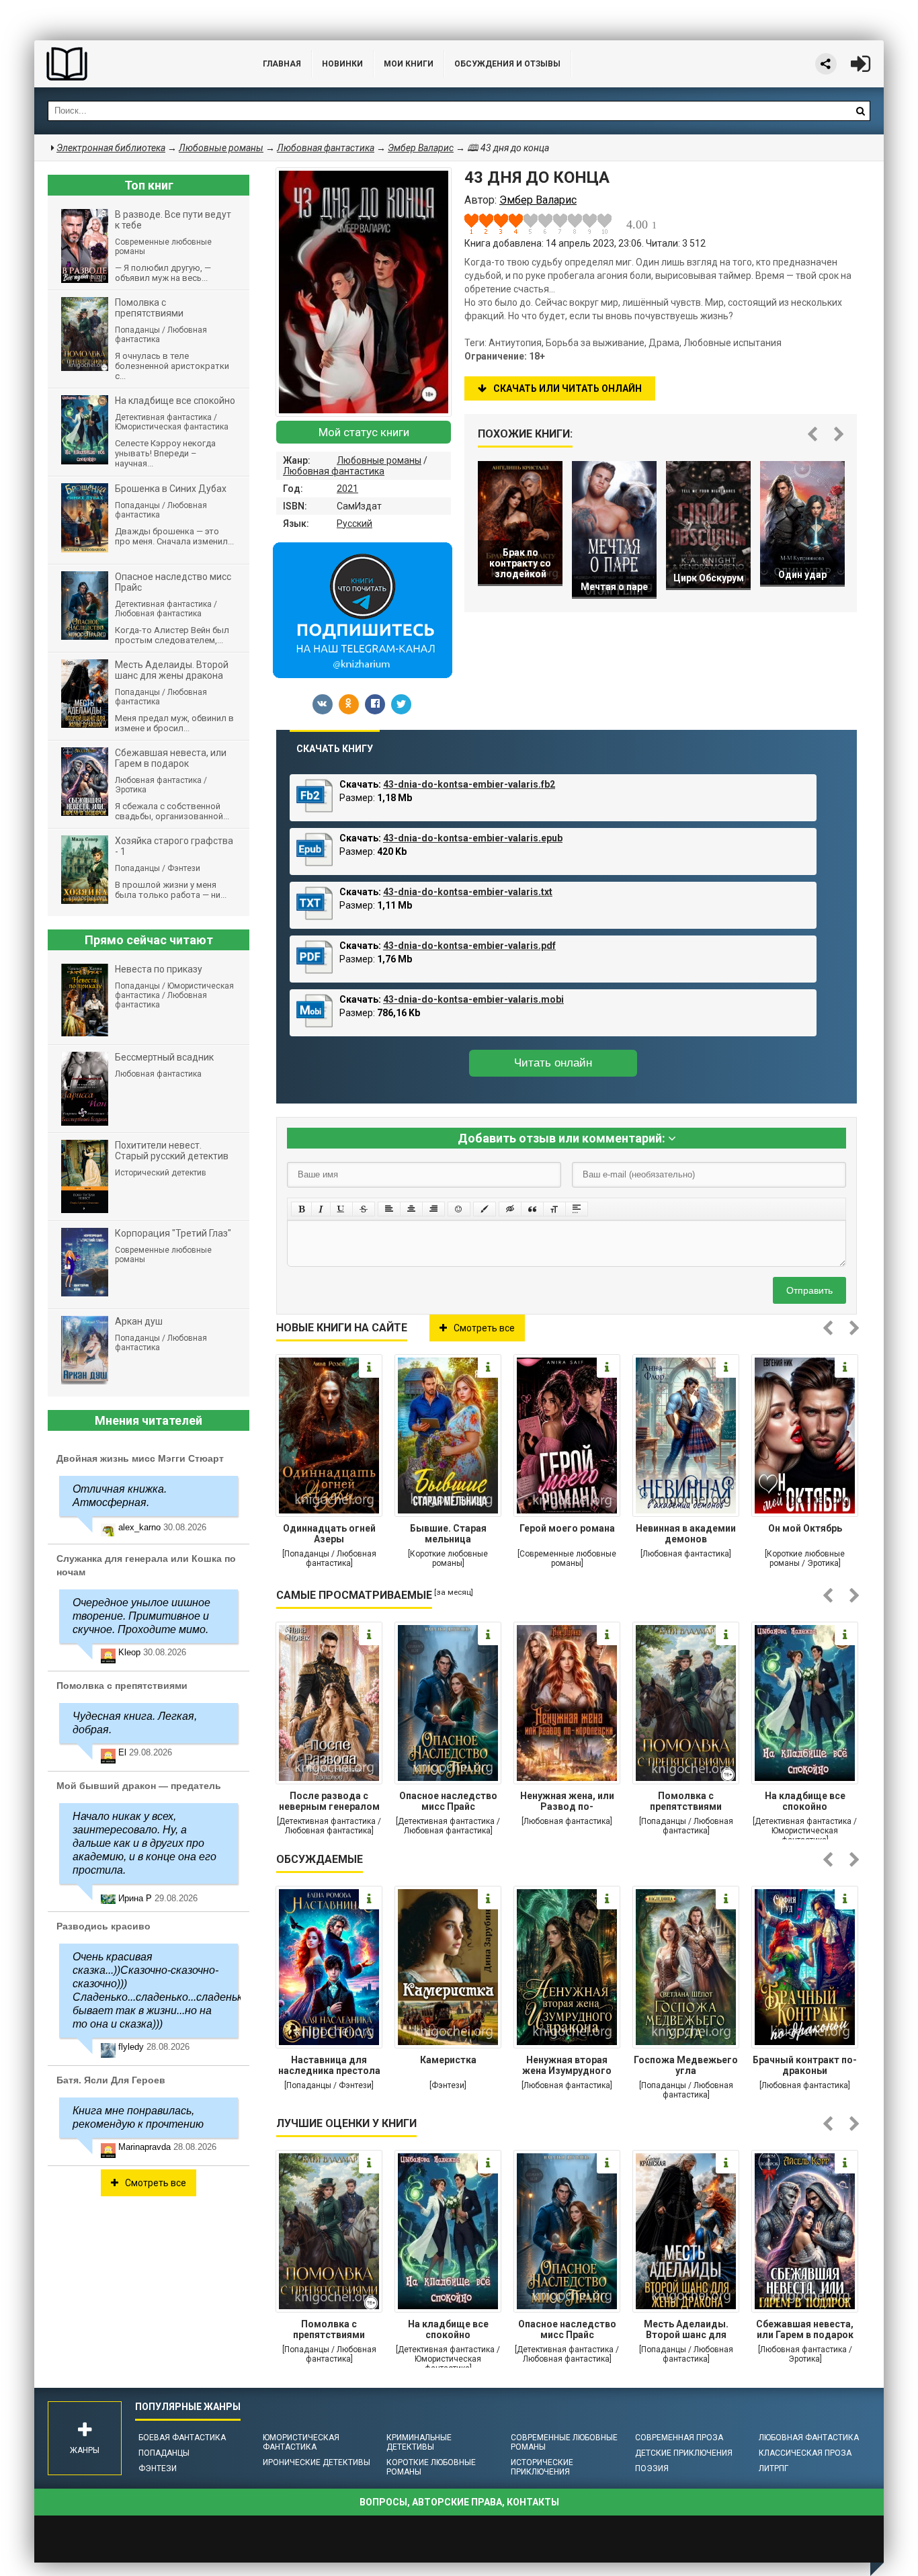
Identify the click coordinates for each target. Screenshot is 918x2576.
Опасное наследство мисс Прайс (448, 1801)
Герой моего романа (567, 1528)
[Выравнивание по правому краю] (433, 1209)
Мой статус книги (364, 432)
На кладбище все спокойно (805, 1801)
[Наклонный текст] (321, 1209)
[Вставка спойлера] (577, 1209)
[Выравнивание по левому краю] (389, 1209)
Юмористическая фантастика (301, 2442)
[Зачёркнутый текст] (364, 1209)
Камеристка (448, 2060)
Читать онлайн (553, 1063)
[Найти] (860, 111)
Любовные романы (379, 460)
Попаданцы (164, 2453)
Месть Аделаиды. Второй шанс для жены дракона (686, 2331)
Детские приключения (684, 2453)
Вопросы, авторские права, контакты (459, 2502)
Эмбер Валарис (421, 148)
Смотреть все (484, 1328)
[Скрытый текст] (510, 1209)
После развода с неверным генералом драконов (329, 1802)
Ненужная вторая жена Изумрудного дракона (567, 2067)
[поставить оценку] (479, 224)
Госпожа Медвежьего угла (686, 2065)
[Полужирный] (301, 1209)
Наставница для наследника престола (329, 2065)
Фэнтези (158, 2468)
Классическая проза (805, 2453)
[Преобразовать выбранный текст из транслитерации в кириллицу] (554, 1209)
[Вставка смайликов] (459, 1209)
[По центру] (411, 1209)
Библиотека (135, 64)
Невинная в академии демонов (686, 1534)
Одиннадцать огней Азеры (329, 1534)
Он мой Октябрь (805, 1528)
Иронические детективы (317, 2462)
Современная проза (679, 2438)
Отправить (809, 1290)
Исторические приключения (542, 2467)
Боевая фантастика (182, 2438)
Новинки (342, 64)
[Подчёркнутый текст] (341, 1209)
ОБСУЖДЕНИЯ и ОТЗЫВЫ (507, 64)
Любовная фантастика (334, 471)
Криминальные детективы (419, 2442)
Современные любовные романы (564, 2442)
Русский (354, 524)
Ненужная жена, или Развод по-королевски (567, 1802)
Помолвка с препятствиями (686, 1801)
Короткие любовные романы (431, 2467)
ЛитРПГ (774, 2468)
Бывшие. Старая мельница (448, 1534)
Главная (282, 64)
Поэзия (652, 2468)
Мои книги (409, 64)
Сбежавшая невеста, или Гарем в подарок (805, 2329)
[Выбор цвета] (485, 1209)
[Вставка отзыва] (532, 1209)
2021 (347, 489)
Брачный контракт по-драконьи (805, 2065)
